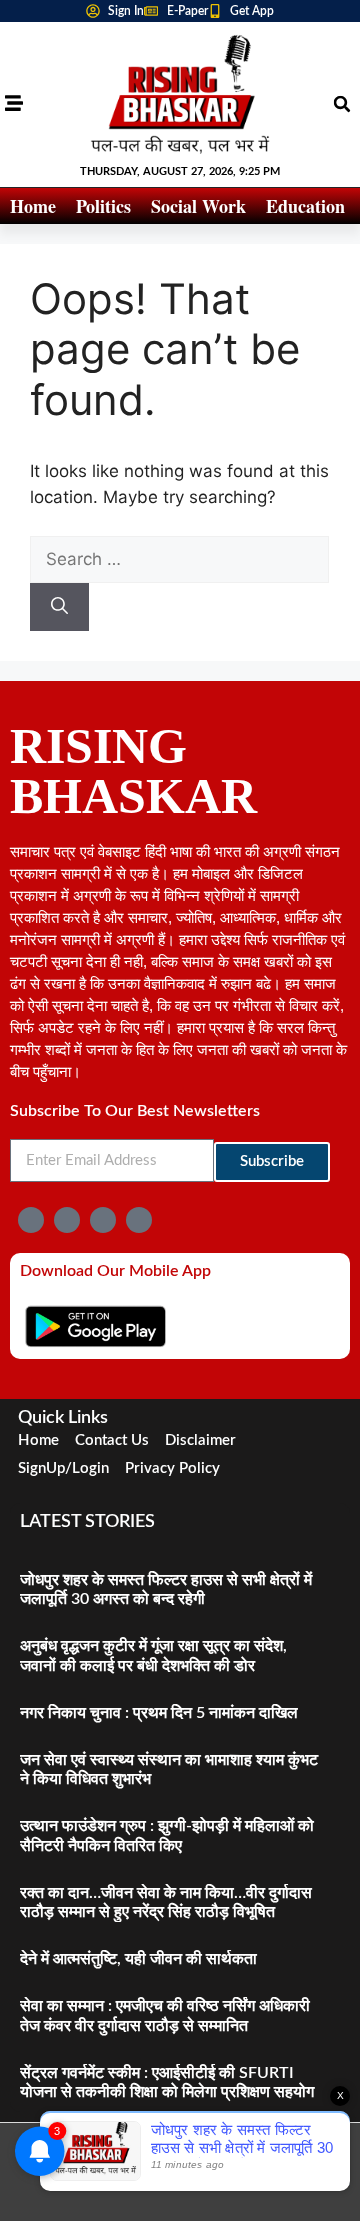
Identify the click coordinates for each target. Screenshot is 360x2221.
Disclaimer (200, 1440)
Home (33, 206)
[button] (342, 104)
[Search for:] (179, 559)
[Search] (59, 607)
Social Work (198, 206)
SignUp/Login (63, 1468)
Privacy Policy (172, 1468)
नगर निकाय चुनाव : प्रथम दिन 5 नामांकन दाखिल (159, 1713)
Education (305, 206)
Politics (103, 206)
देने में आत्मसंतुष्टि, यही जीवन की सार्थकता (138, 1959)
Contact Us (112, 1440)
